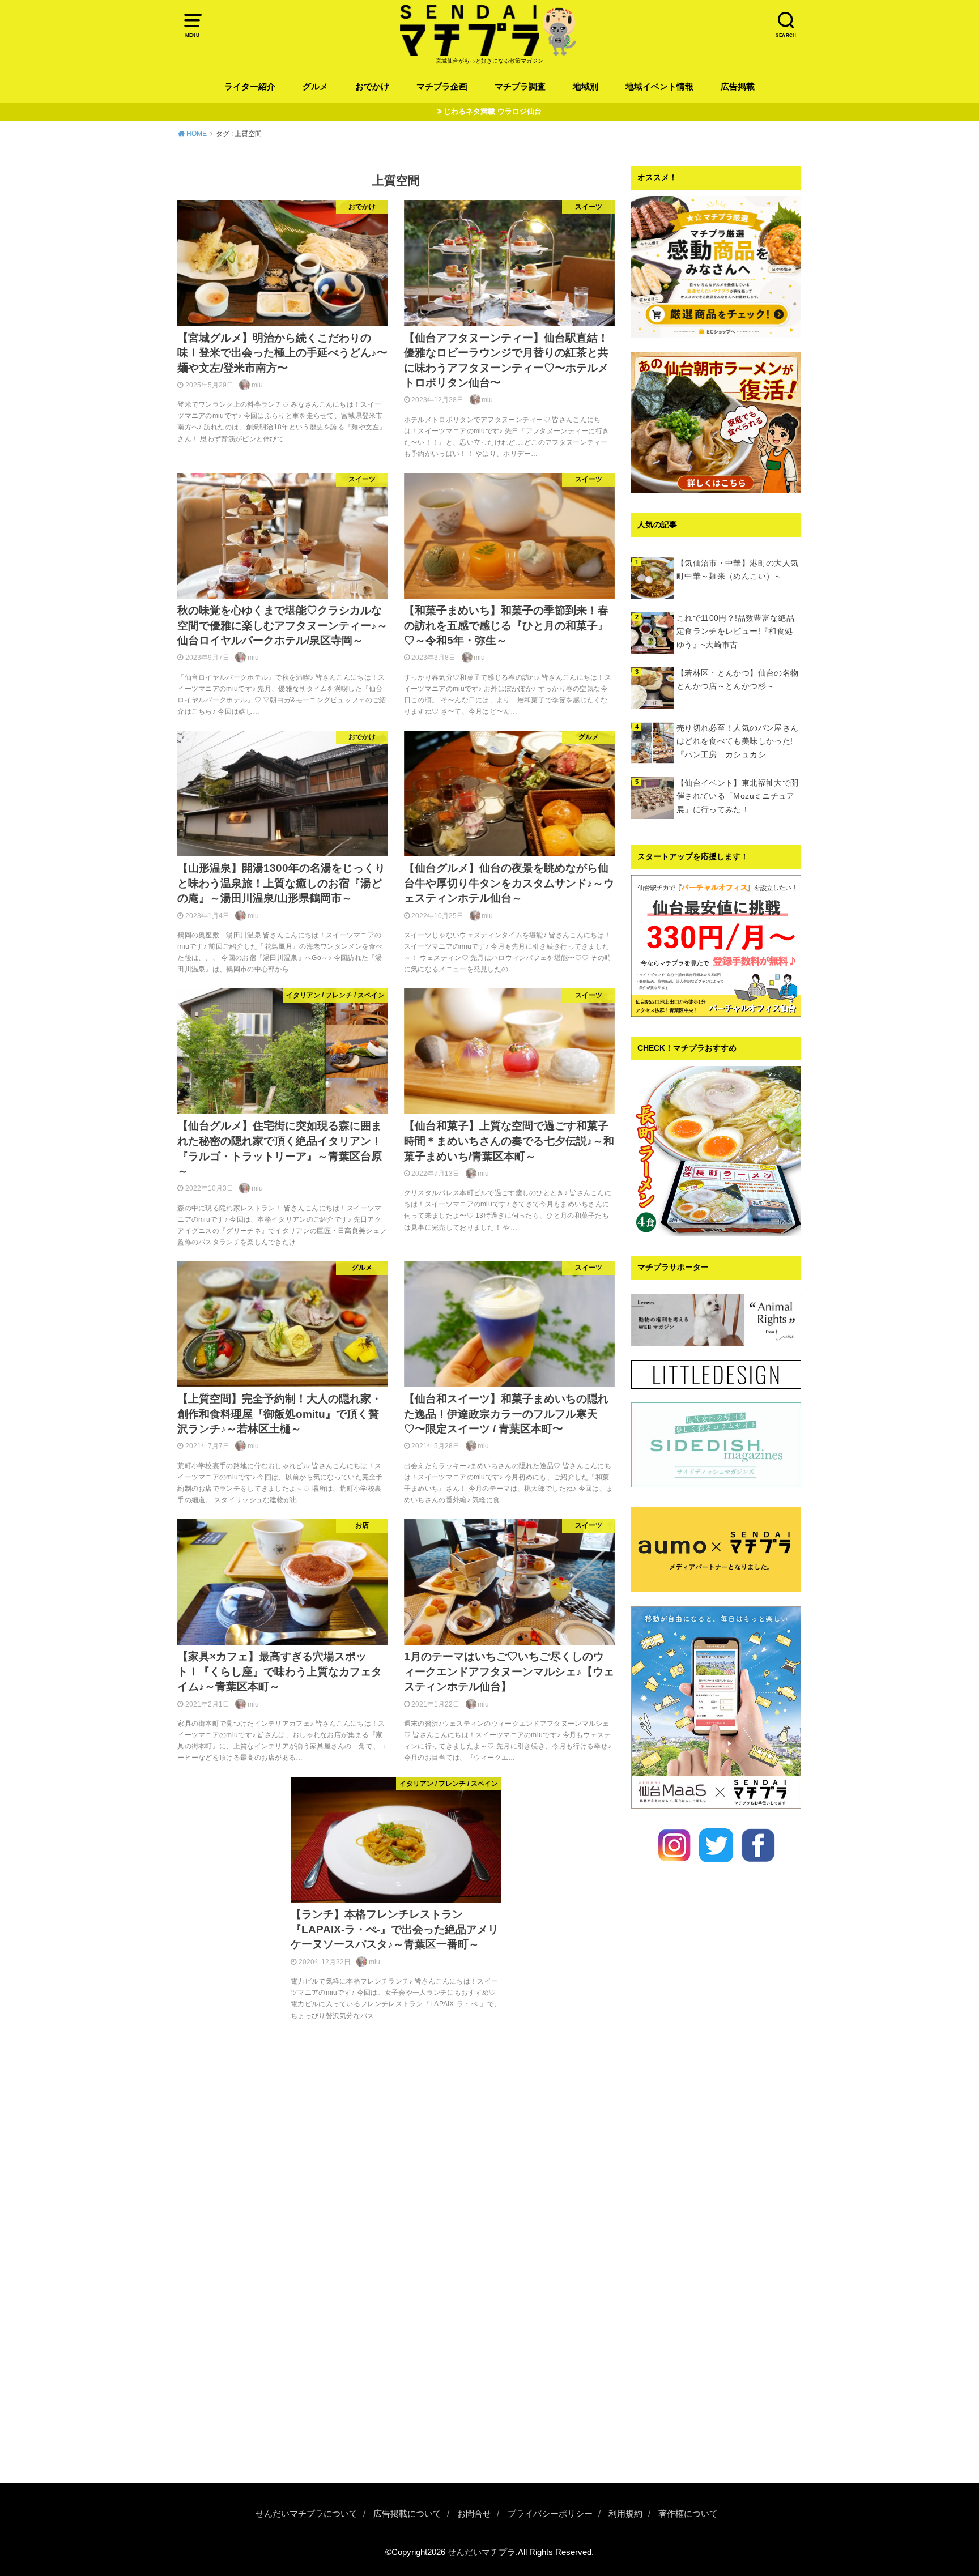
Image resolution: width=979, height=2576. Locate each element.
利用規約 (625, 2514)
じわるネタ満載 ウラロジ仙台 (493, 111)
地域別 (586, 87)
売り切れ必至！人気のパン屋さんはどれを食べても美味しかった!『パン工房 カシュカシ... (737, 741)
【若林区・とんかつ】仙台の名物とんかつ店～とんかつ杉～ (737, 680)
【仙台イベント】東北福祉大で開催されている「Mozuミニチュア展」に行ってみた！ (737, 796)
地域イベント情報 (659, 87)
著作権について (688, 2514)
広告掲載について (407, 2514)
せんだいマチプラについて (307, 2514)
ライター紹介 (250, 87)
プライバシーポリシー (550, 2514)
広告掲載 (738, 87)
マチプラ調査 (520, 87)
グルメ (315, 87)
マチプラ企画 (442, 87)
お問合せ (474, 2514)
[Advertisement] (716, 2293)
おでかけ (372, 87)
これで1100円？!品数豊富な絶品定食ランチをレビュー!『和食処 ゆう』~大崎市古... (739, 632)
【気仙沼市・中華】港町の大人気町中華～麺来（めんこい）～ (737, 570)
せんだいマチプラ (482, 2552)
